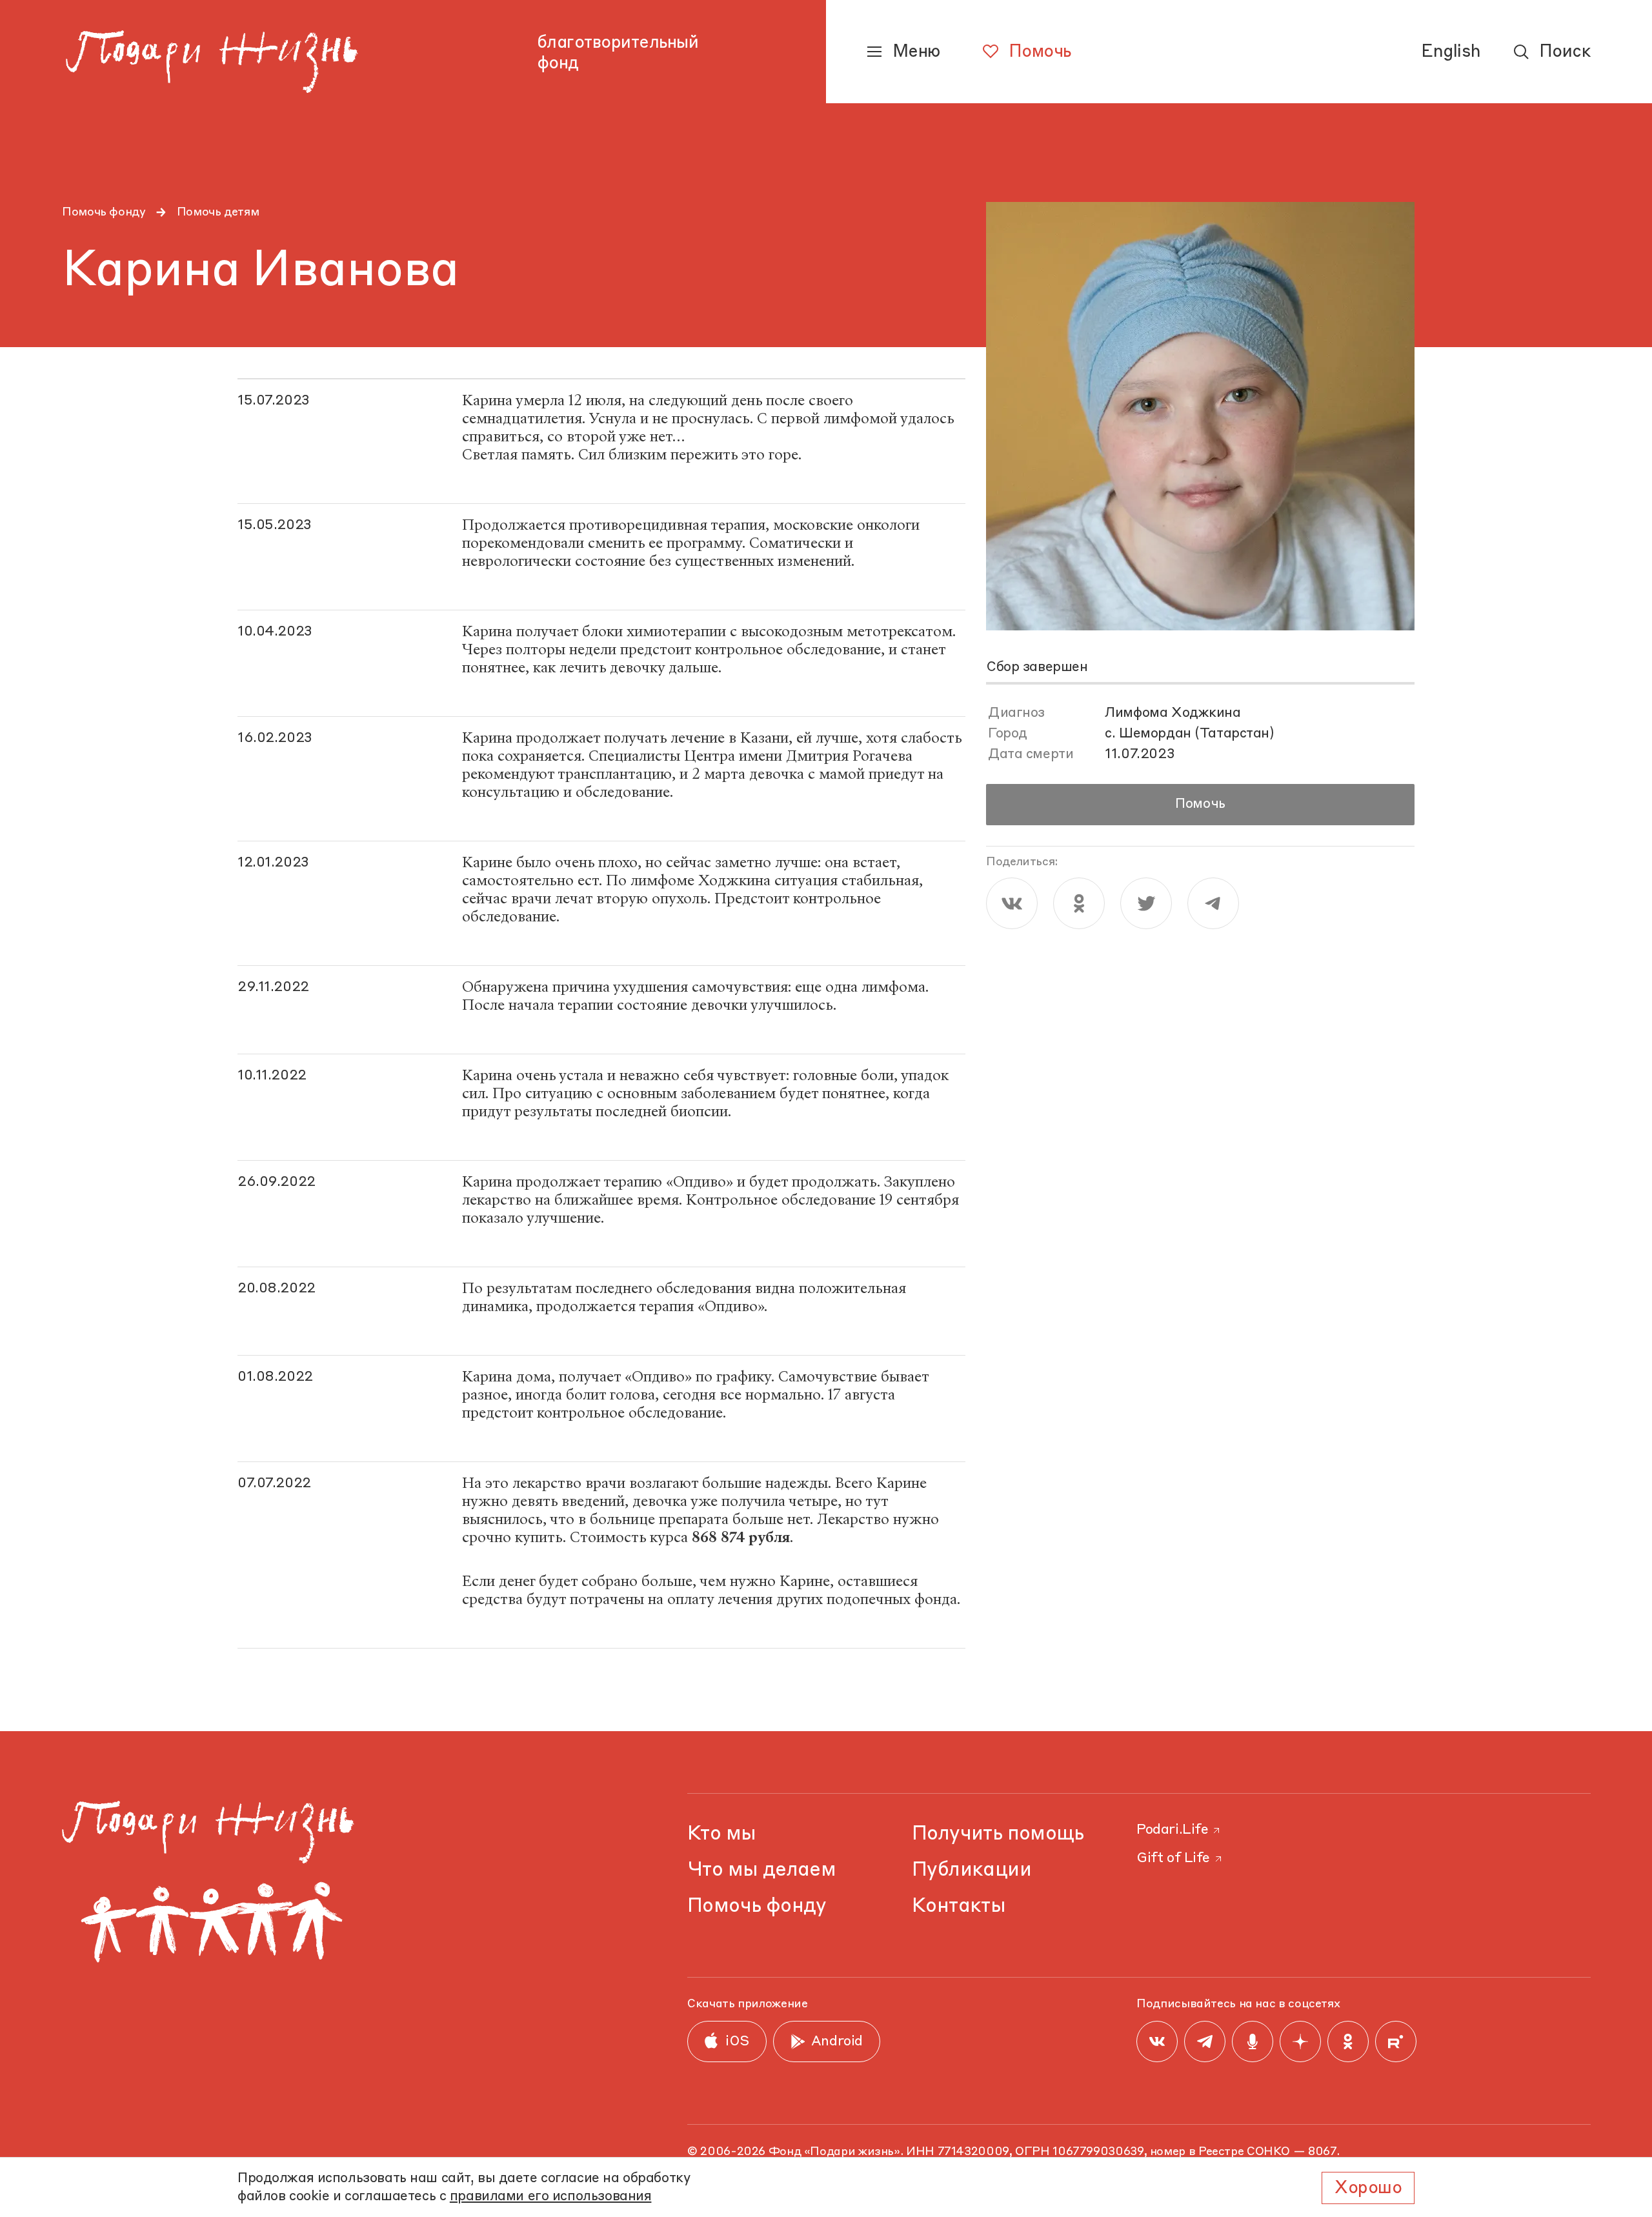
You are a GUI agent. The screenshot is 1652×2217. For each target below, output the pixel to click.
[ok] (1079, 903)
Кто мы (721, 1834)
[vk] (1012, 903)
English (1451, 52)
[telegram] (1213, 903)
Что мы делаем (761, 1870)
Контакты (959, 1906)
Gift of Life (1173, 1859)
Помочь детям (218, 212)
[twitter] (1146, 903)
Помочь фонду (104, 212)
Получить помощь (998, 1834)
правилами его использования (551, 2197)
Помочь (1200, 804)
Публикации (972, 1870)
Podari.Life (1172, 1830)
